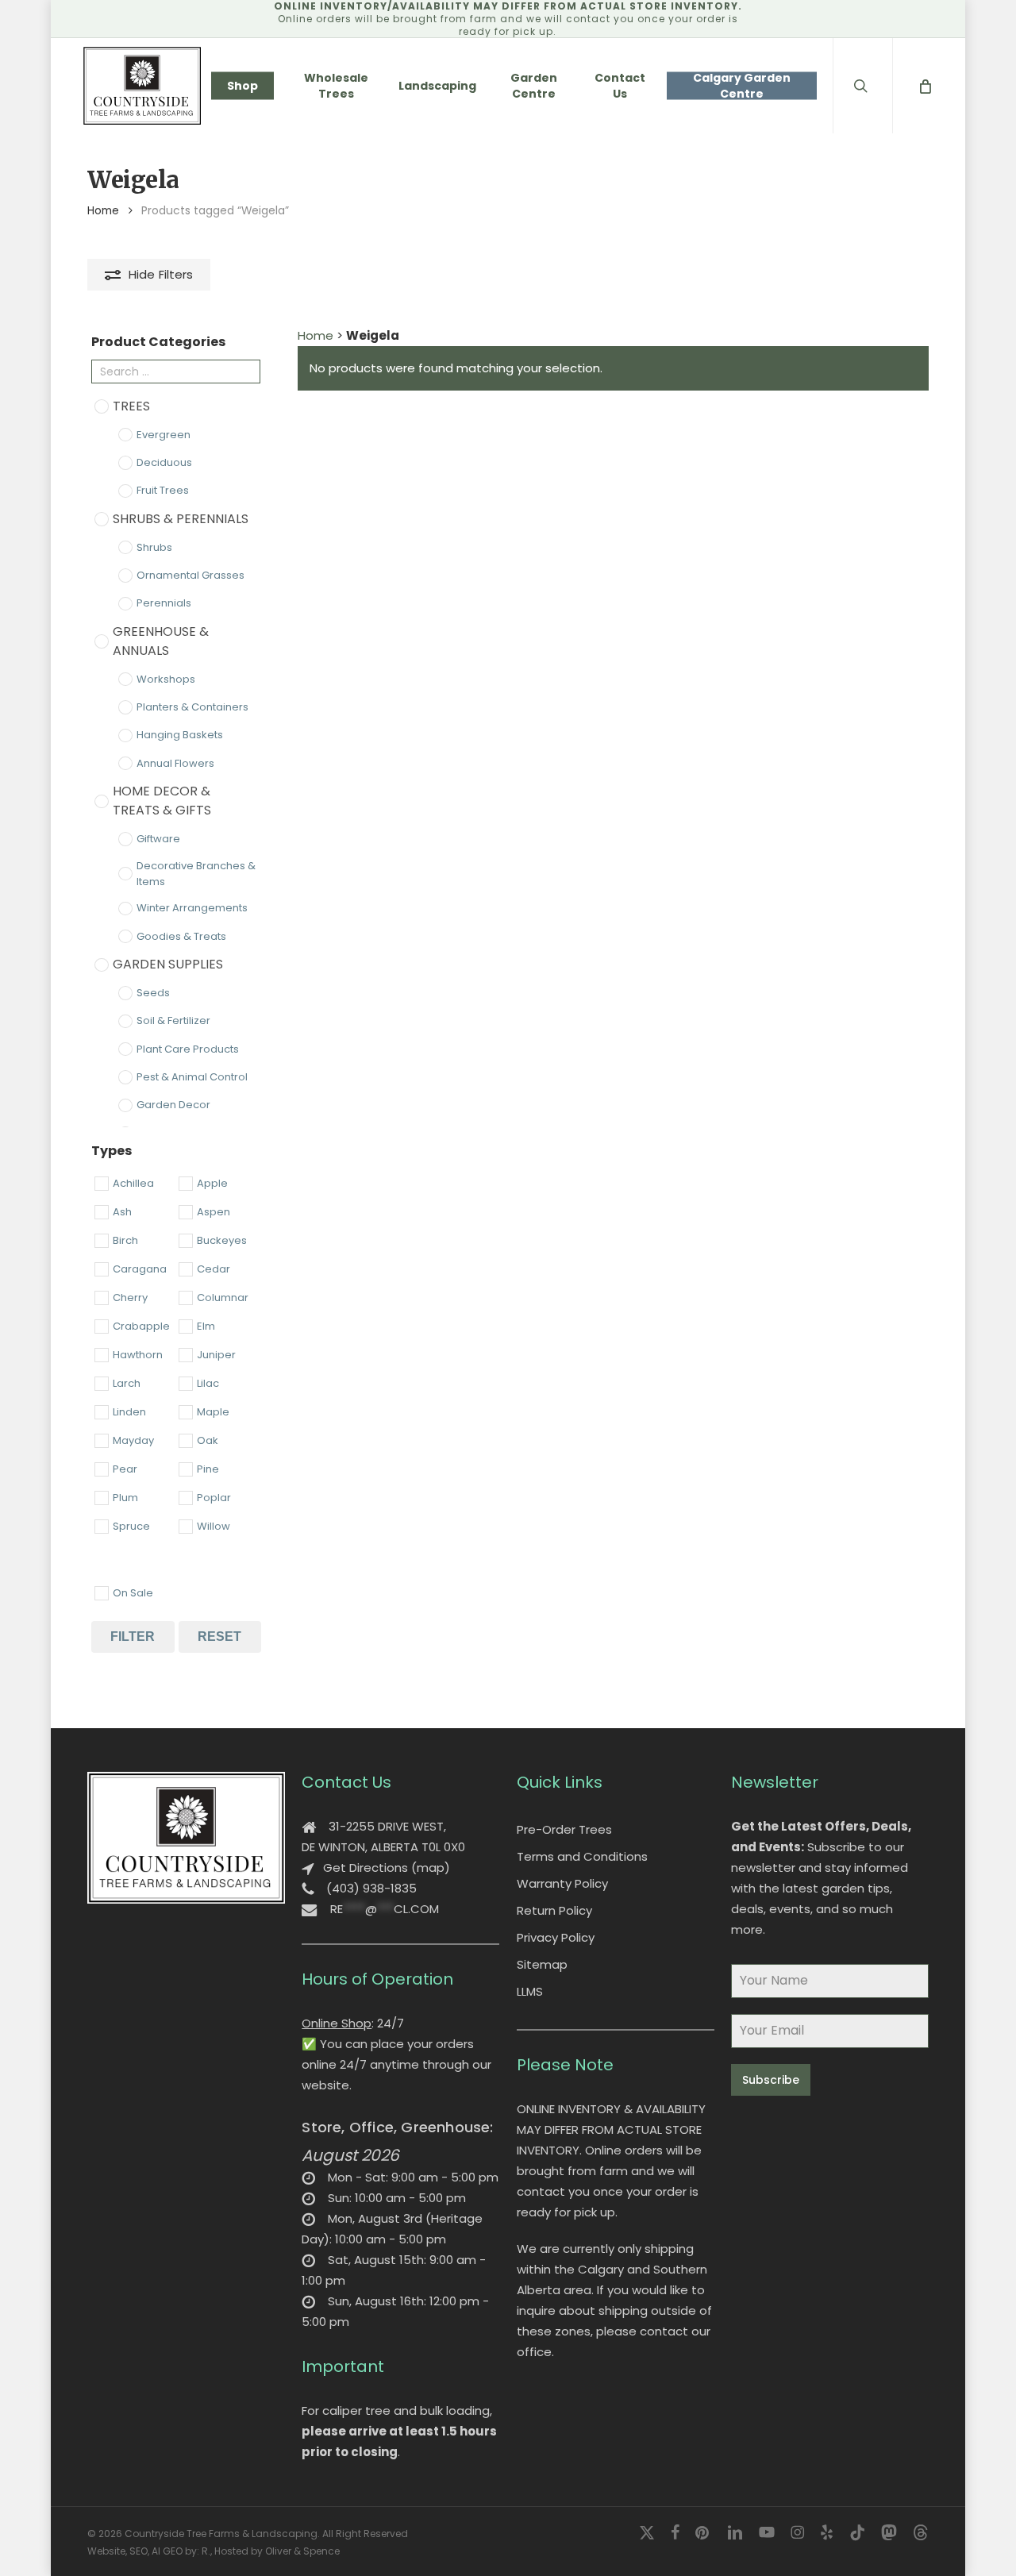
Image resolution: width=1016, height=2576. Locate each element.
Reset (219, 1636)
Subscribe (771, 2080)
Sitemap (542, 1964)
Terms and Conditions (582, 1856)
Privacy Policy (556, 1937)
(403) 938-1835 (371, 1888)
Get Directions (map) (387, 1868)
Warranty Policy (562, 1883)
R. (206, 2551)
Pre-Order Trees (564, 1829)
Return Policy (554, 1910)
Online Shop (337, 2023)
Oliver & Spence (302, 2551)
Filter (133, 1636)
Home (103, 211)
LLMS (530, 1991)
